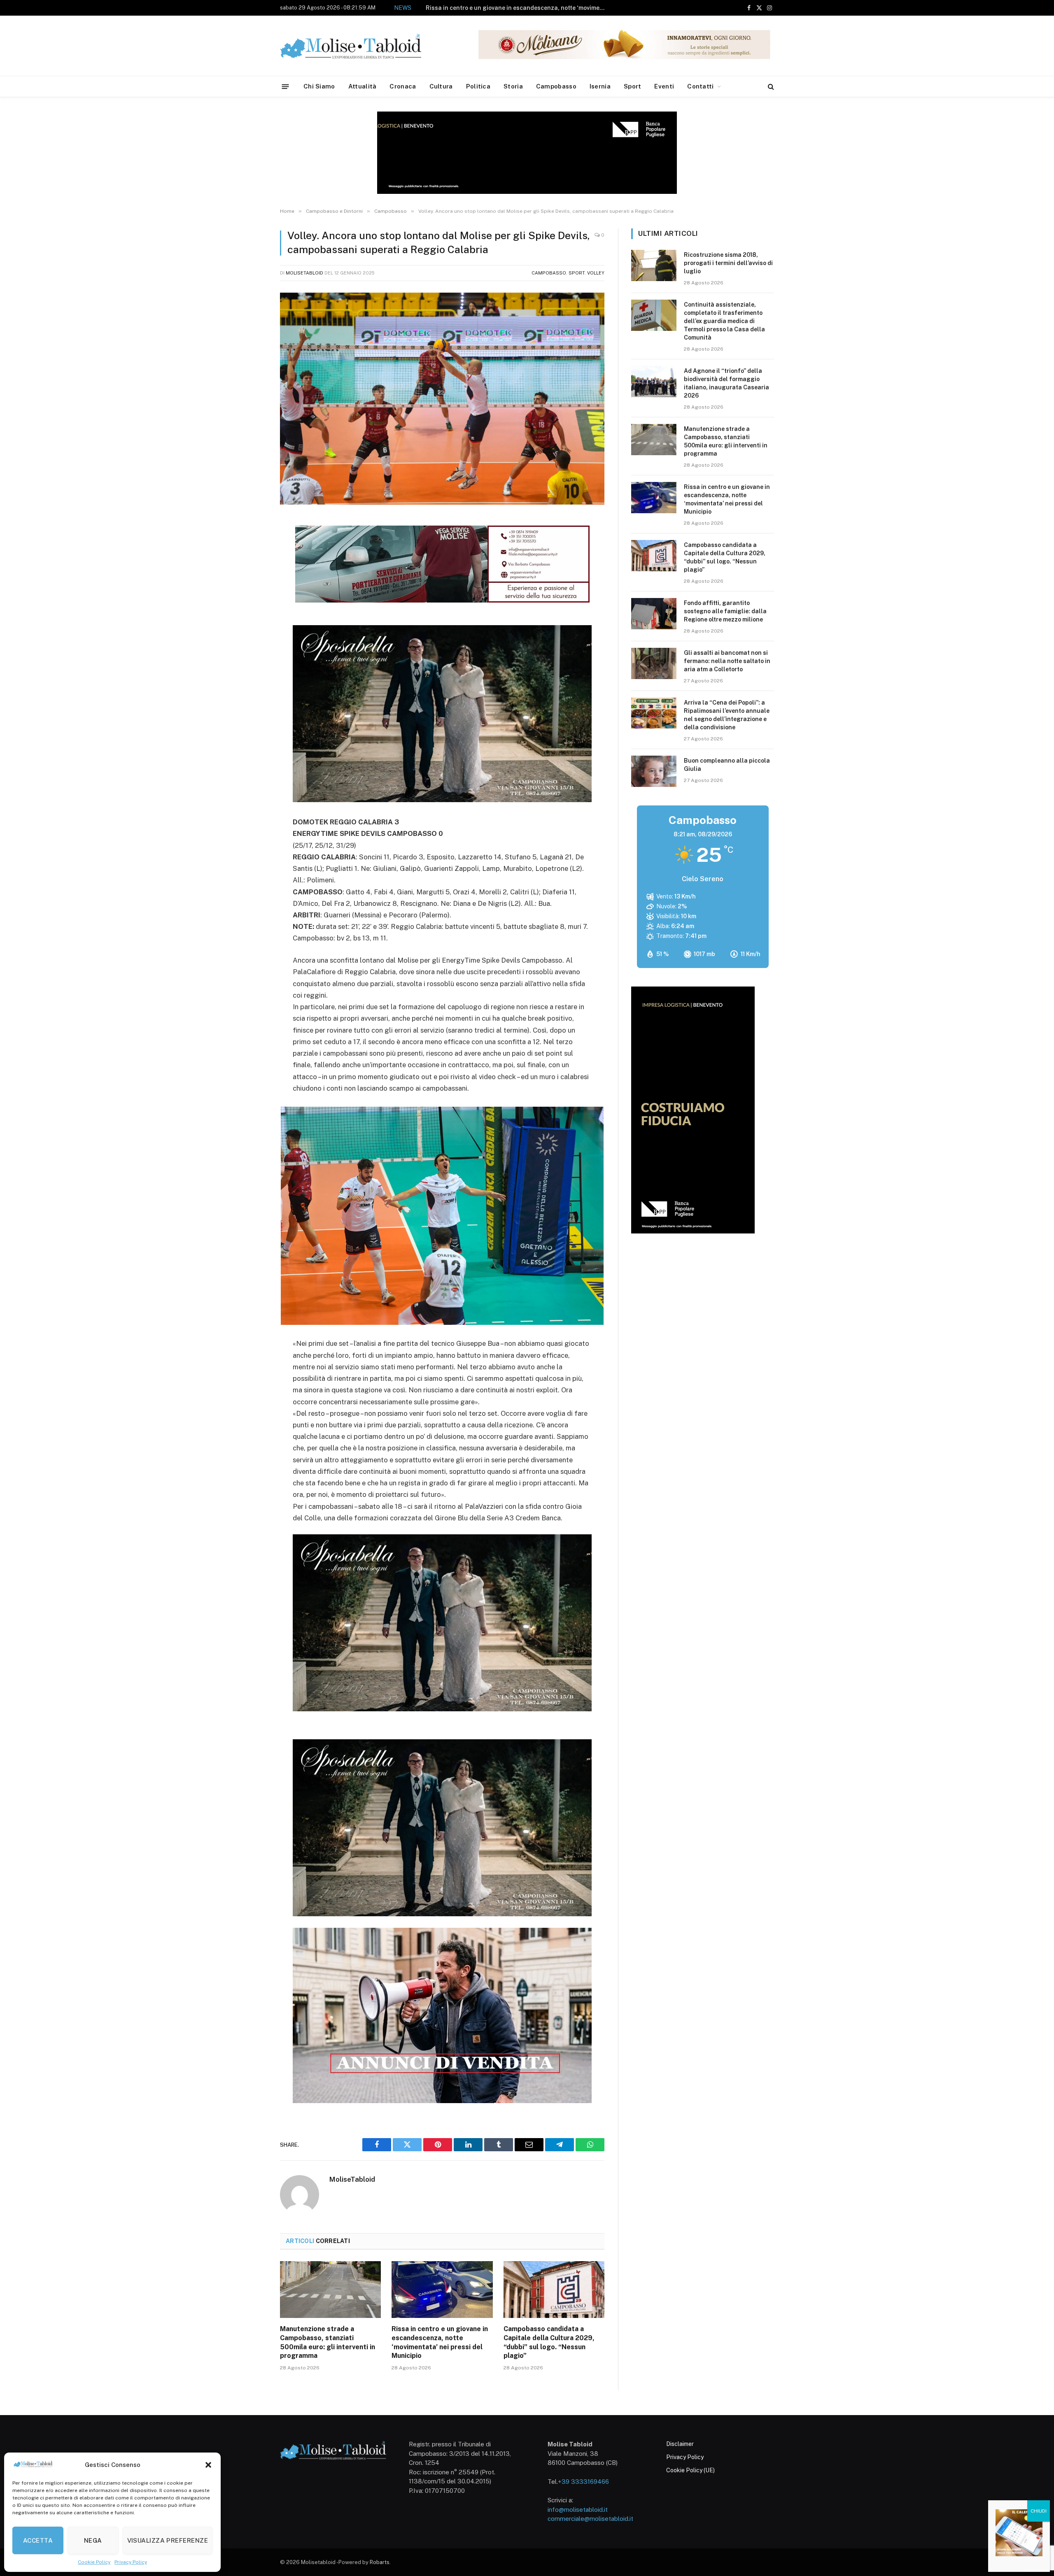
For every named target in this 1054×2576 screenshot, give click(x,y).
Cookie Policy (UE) (690, 2470)
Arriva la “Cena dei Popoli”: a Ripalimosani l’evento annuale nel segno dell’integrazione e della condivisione (727, 715)
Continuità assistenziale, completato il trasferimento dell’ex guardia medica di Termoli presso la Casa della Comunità (724, 321)
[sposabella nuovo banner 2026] (442, 800)
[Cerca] (770, 87)
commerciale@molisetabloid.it (590, 2519)
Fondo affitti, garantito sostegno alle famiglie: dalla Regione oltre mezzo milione (725, 611)
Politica (478, 86)
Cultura (441, 86)
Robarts (380, 2562)
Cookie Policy (94, 2562)
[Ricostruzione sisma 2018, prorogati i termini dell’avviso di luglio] (654, 265)
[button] (208, 2465)
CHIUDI (1039, 2511)
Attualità (363, 86)
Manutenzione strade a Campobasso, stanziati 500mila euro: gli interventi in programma (328, 2342)
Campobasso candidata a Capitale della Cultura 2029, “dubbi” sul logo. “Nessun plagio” (518, 8)
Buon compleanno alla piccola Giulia (727, 765)
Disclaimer (680, 2444)
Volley (596, 273)
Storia (513, 86)
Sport (633, 86)
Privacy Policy (131, 2562)
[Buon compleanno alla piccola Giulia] (654, 771)
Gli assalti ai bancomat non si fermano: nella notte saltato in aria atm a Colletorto (727, 661)
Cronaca (403, 86)
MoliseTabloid (304, 273)
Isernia (600, 86)
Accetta (38, 2540)
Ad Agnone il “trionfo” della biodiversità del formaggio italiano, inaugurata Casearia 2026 (726, 383)
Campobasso (556, 86)
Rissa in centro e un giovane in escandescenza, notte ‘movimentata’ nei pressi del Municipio (440, 2342)
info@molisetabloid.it (578, 2510)
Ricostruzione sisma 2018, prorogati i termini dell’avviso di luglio (728, 263)
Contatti (700, 86)
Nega (93, 2540)
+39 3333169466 (583, 2482)
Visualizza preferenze (168, 2540)
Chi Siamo (319, 86)
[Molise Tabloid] (362, 46)
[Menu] (286, 86)
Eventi (664, 86)
